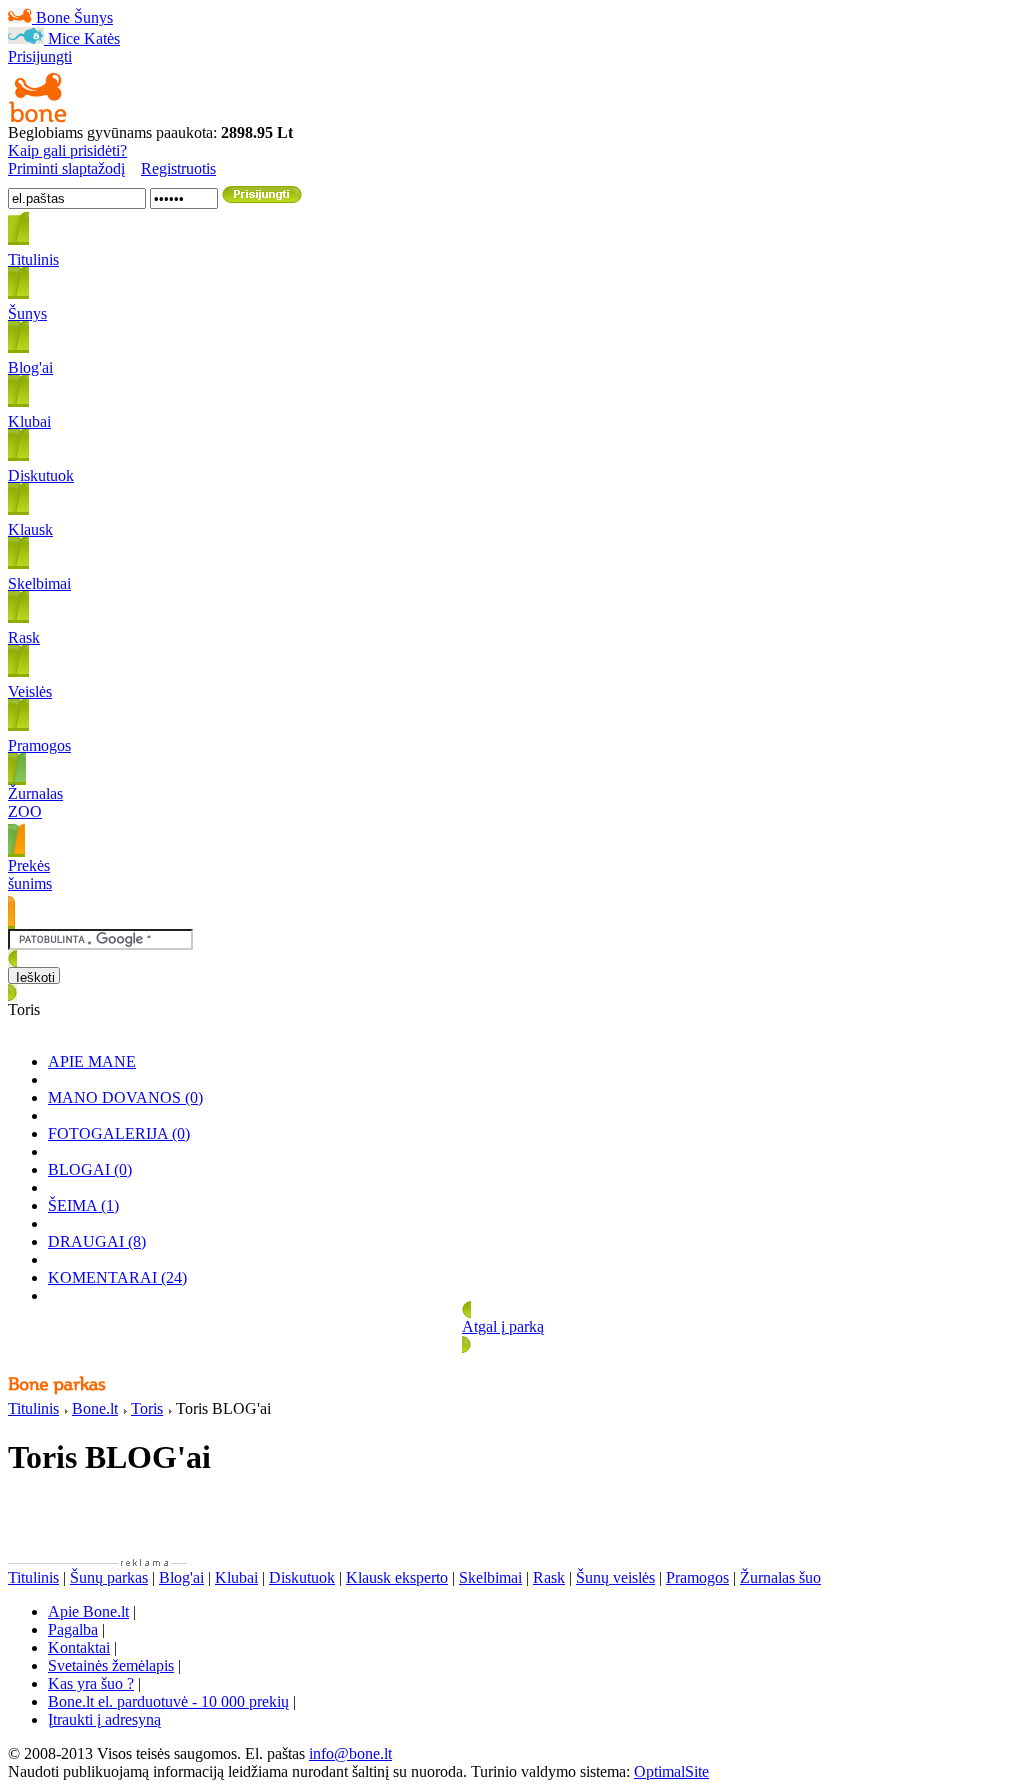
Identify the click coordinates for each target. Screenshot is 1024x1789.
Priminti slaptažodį (66, 168)
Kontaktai (79, 1647)
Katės (102, 38)
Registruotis (178, 168)
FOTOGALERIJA (119, 1133)
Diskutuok (302, 1577)
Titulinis (33, 1408)
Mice (64, 38)
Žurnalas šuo (780, 1577)
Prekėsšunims (30, 874)
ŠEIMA (83, 1205)
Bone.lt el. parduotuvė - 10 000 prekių (168, 1701)
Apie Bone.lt (88, 1611)
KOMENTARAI (117, 1277)
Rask (549, 1577)
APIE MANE (92, 1061)
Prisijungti (40, 56)
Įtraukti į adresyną (104, 1719)
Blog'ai (181, 1577)
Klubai (236, 1577)
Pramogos (697, 1577)
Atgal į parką (503, 1326)
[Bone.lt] (38, 118)
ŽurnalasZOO (35, 802)
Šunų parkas (109, 1577)
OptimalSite (671, 1771)
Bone (53, 17)
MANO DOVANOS (125, 1097)
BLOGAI (90, 1169)
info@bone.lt (350, 1753)
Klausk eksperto (397, 1577)
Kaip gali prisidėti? (67, 150)
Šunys (93, 17)
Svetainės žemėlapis (111, 1665)
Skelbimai (490, 1577)
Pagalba (73, 1629)
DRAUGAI (97, 1241)
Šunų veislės (615, 1577)
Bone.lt (95, 1408)
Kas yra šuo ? (91, 1683)
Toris (147, 1408)
